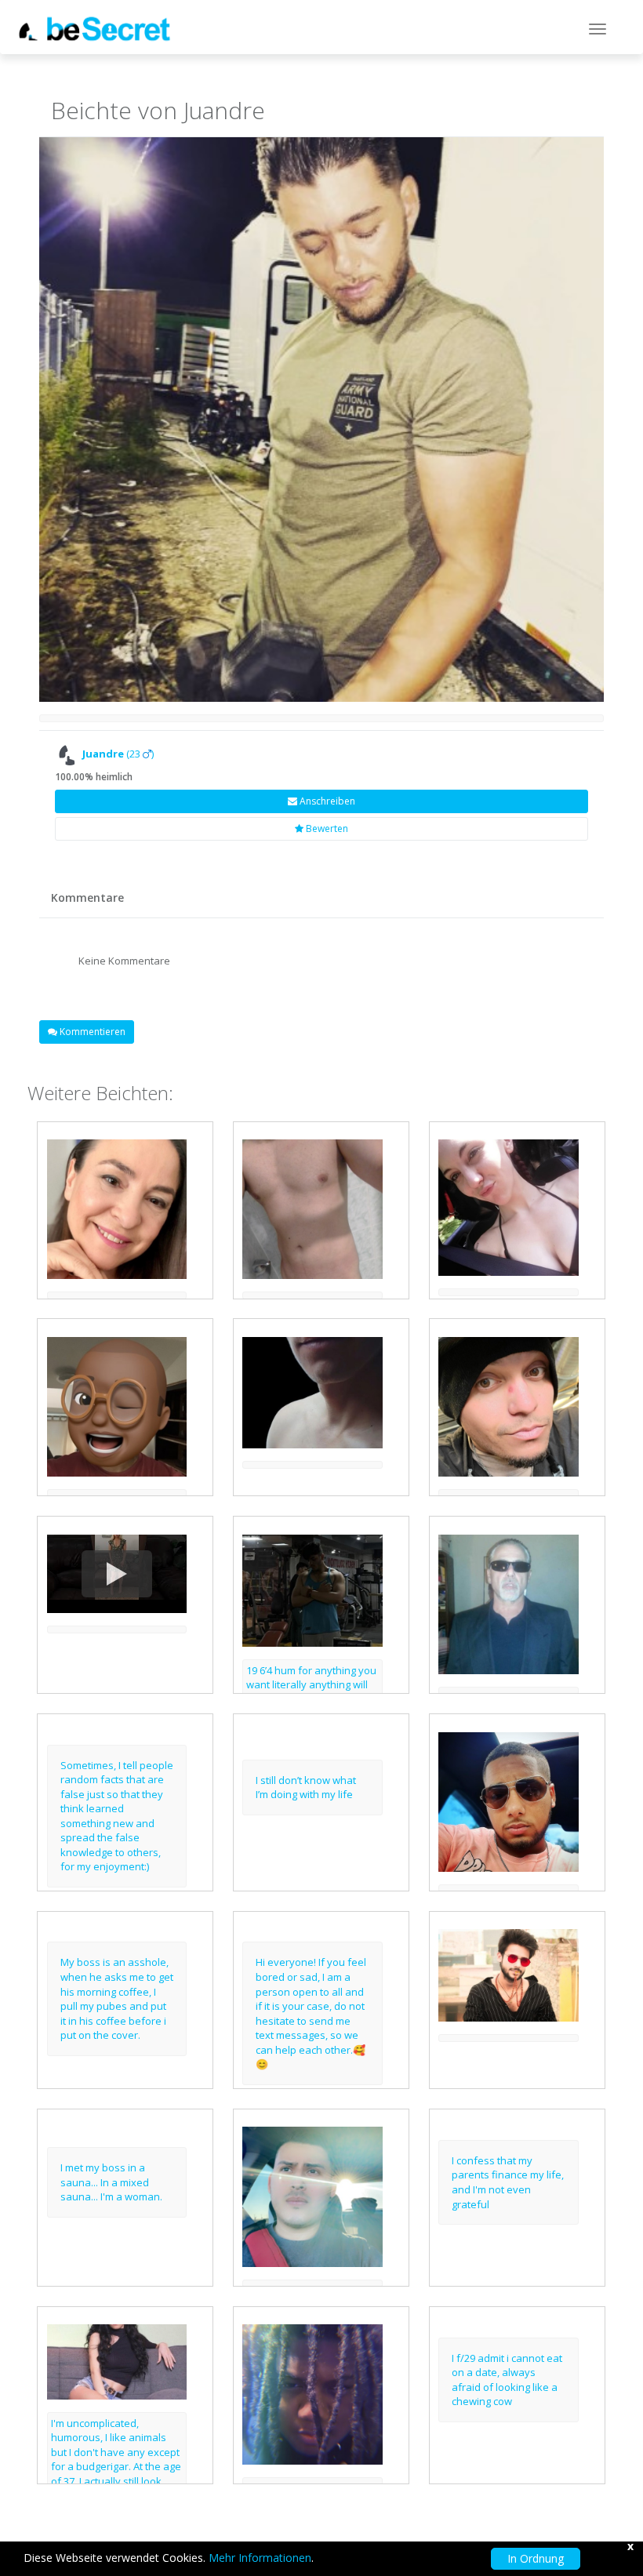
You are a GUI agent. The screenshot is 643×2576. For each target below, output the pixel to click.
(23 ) (118, 754)
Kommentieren (91, 1032)
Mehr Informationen (260, 2558)
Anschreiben (326, 801)
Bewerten (326, 828)
